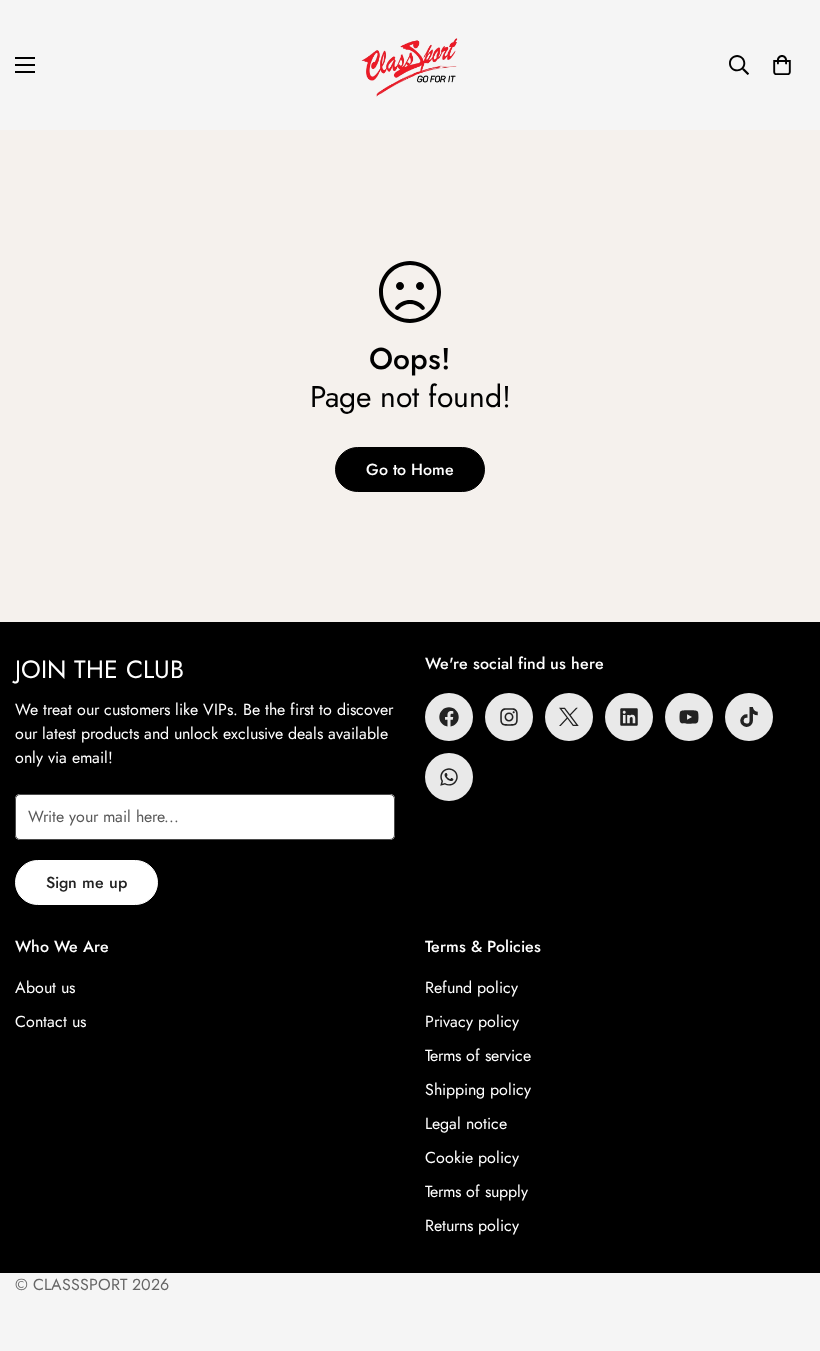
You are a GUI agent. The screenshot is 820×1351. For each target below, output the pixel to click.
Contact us (50, 1021)
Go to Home (410, 469)
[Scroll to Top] (781, 1242)
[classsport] (410, 65)
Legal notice (466, 1123)
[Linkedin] (629, 717)
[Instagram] (509, 717)
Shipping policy (478, 1089)
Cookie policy (472, 1157)
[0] (782, 65)
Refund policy (471, 987)
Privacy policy (472, 1021)
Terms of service (478, 1055)
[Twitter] (569, 717)
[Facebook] (449, 717)
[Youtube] (689, 717)
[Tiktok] (749, 717)
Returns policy (472, 1225)
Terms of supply (476, 1191)
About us (45, 987)
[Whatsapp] (449, 777)
